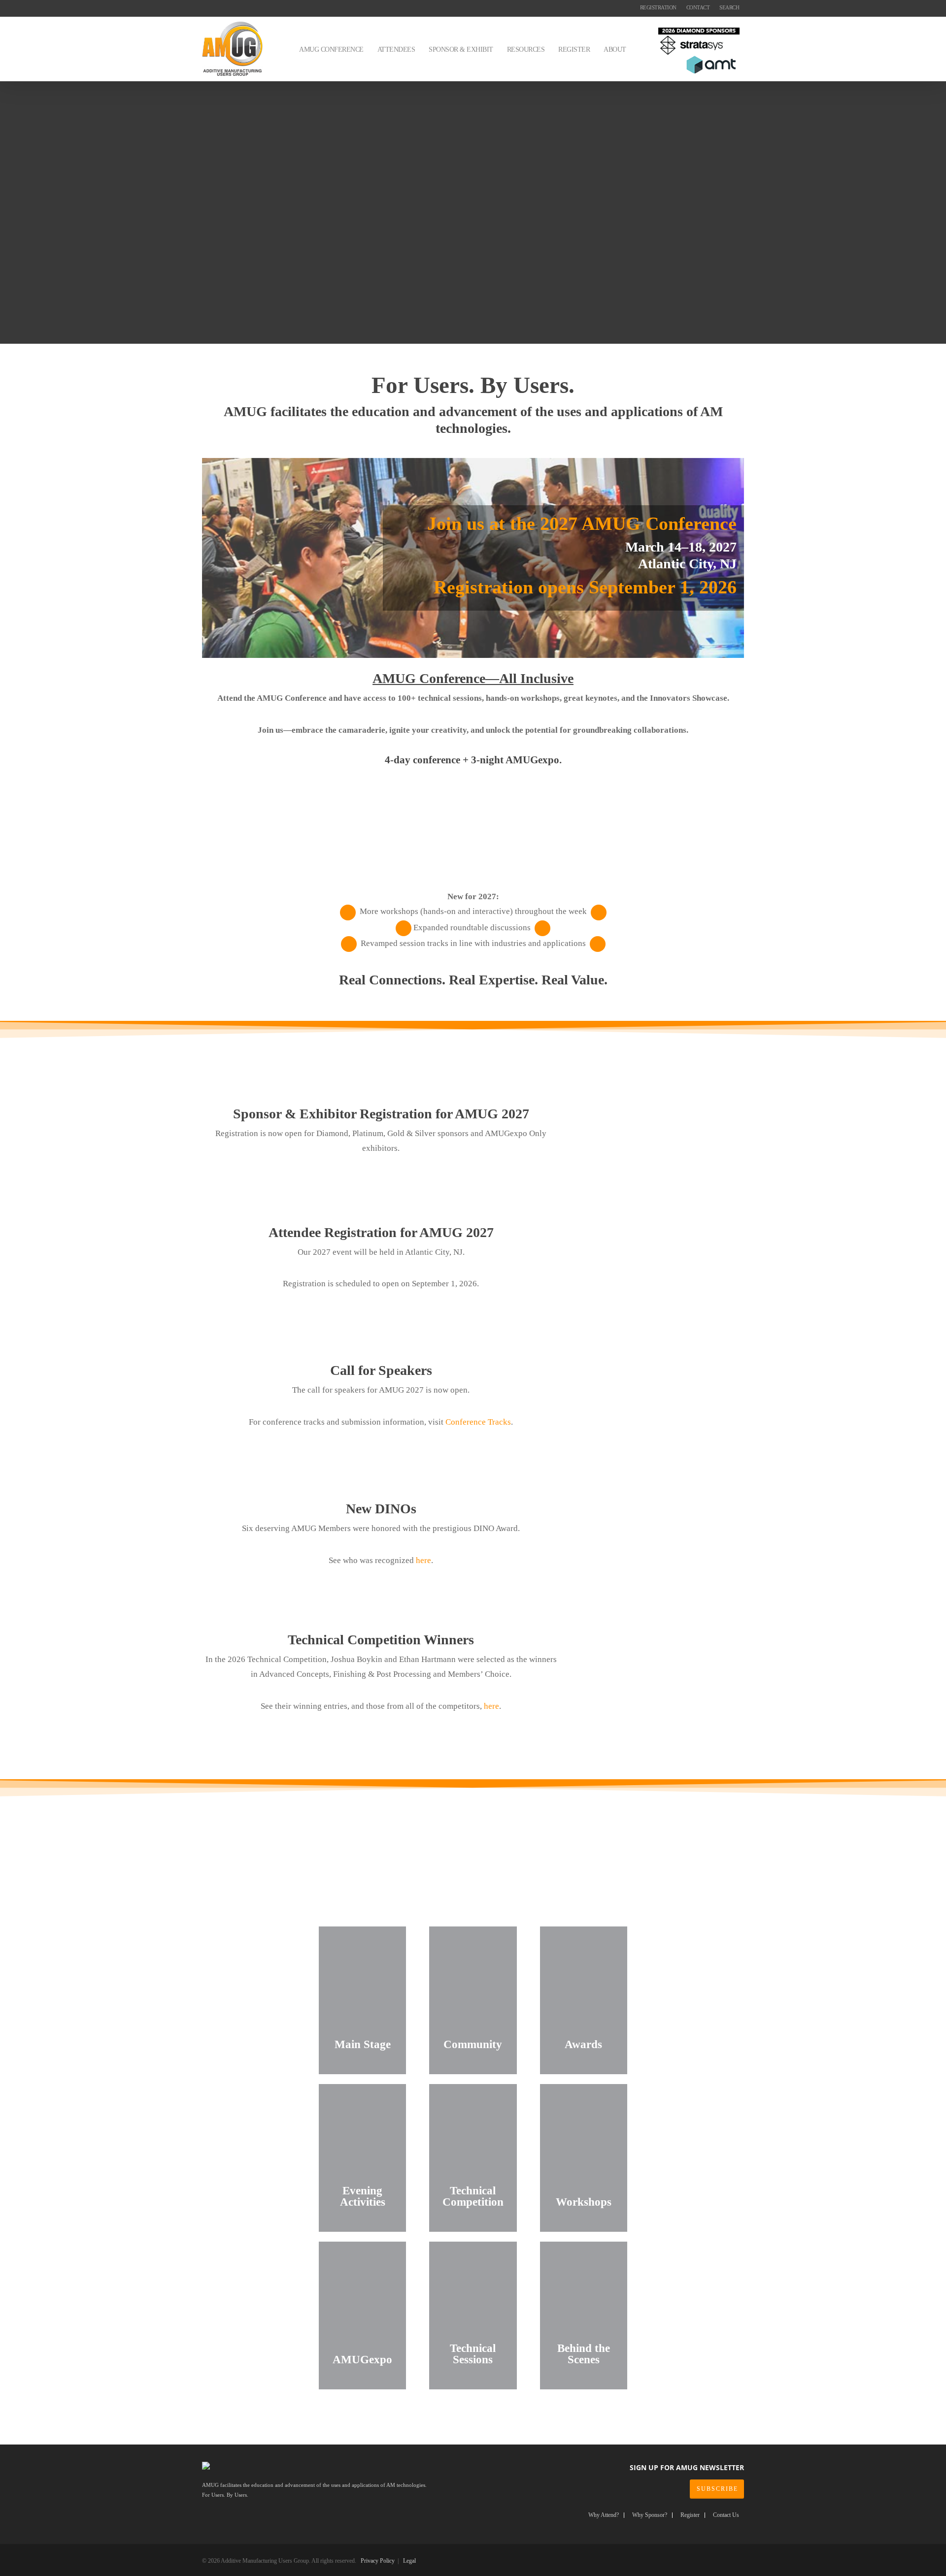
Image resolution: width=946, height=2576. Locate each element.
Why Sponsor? (650, 2515)
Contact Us (726, 2515)
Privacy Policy (378, 2561)
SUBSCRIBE (717, 2489)
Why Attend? (604, 2515)
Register (690, 2515)
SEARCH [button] (729, 7)
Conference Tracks (478, 1422)
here (423, 1560)
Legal (409, 2561)
